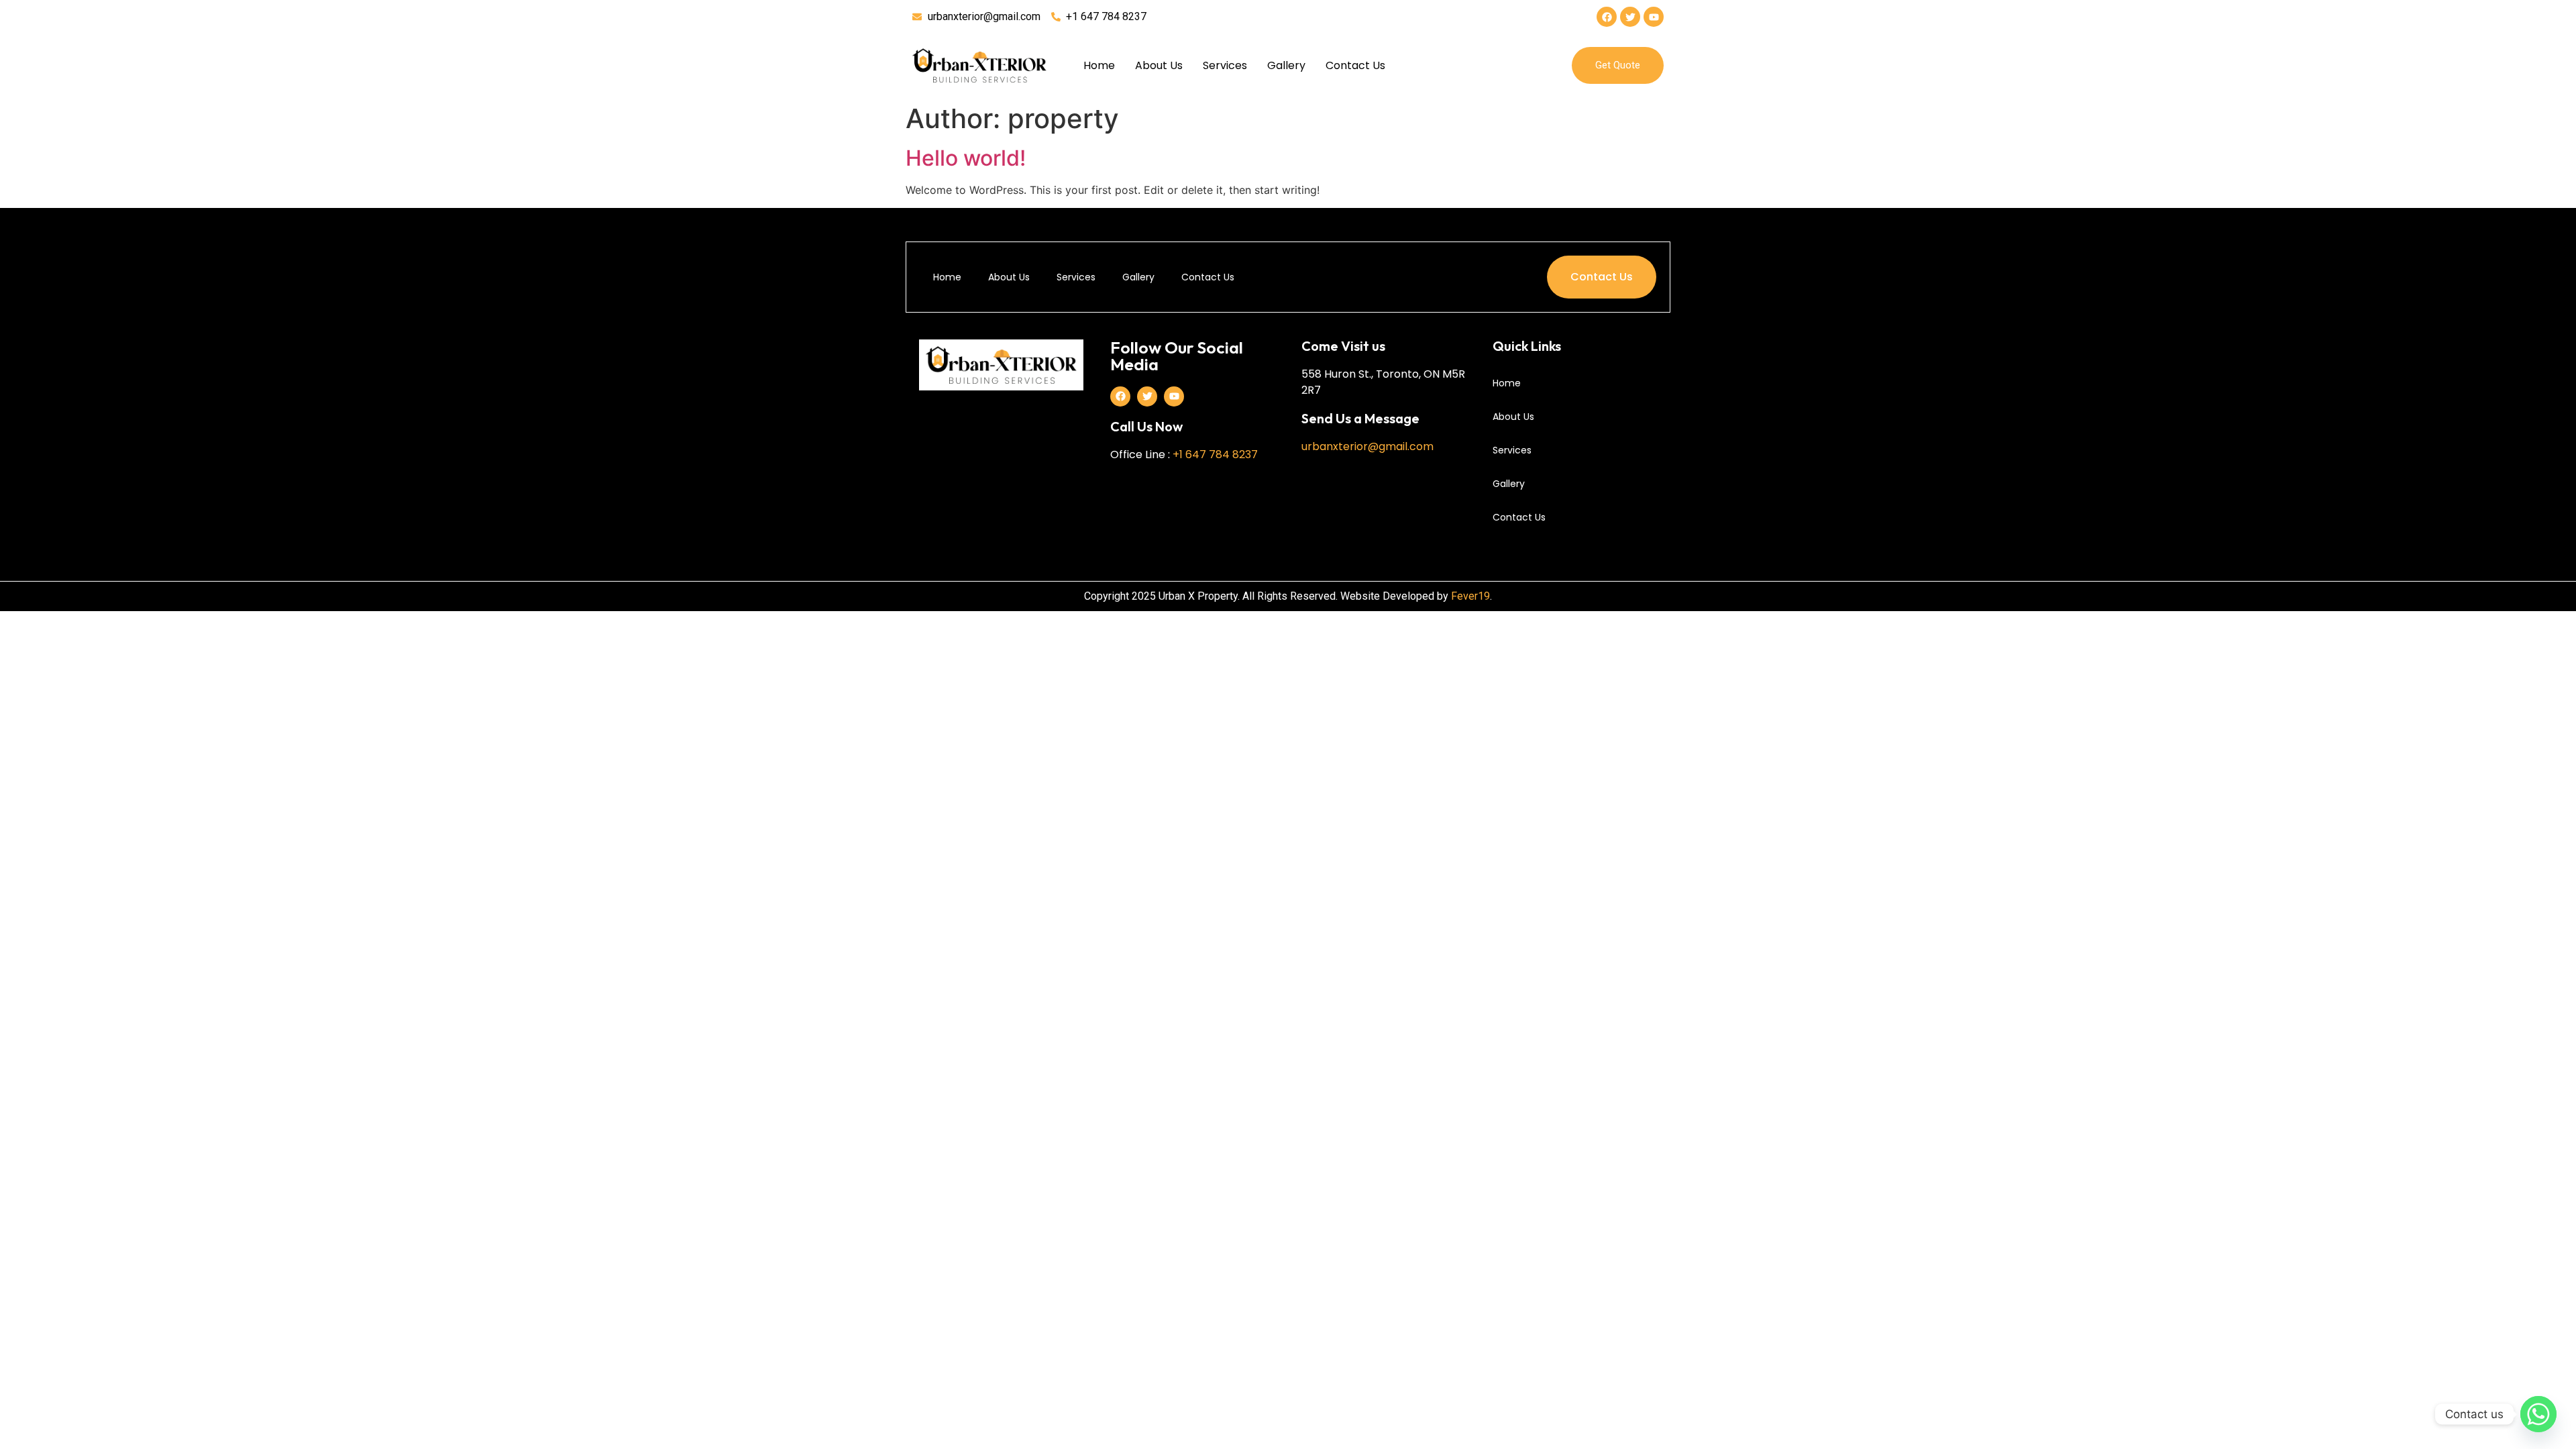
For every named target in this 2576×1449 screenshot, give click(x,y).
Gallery (1286, 65)
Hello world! (966, 158)
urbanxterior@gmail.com (1367, 446)
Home (1099, 65)
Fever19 (1470, 596)
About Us (1159, 65)
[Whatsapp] (2538, 1414)
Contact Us (1355, 65)
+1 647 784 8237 (1215, 454)
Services (1225, 65)
